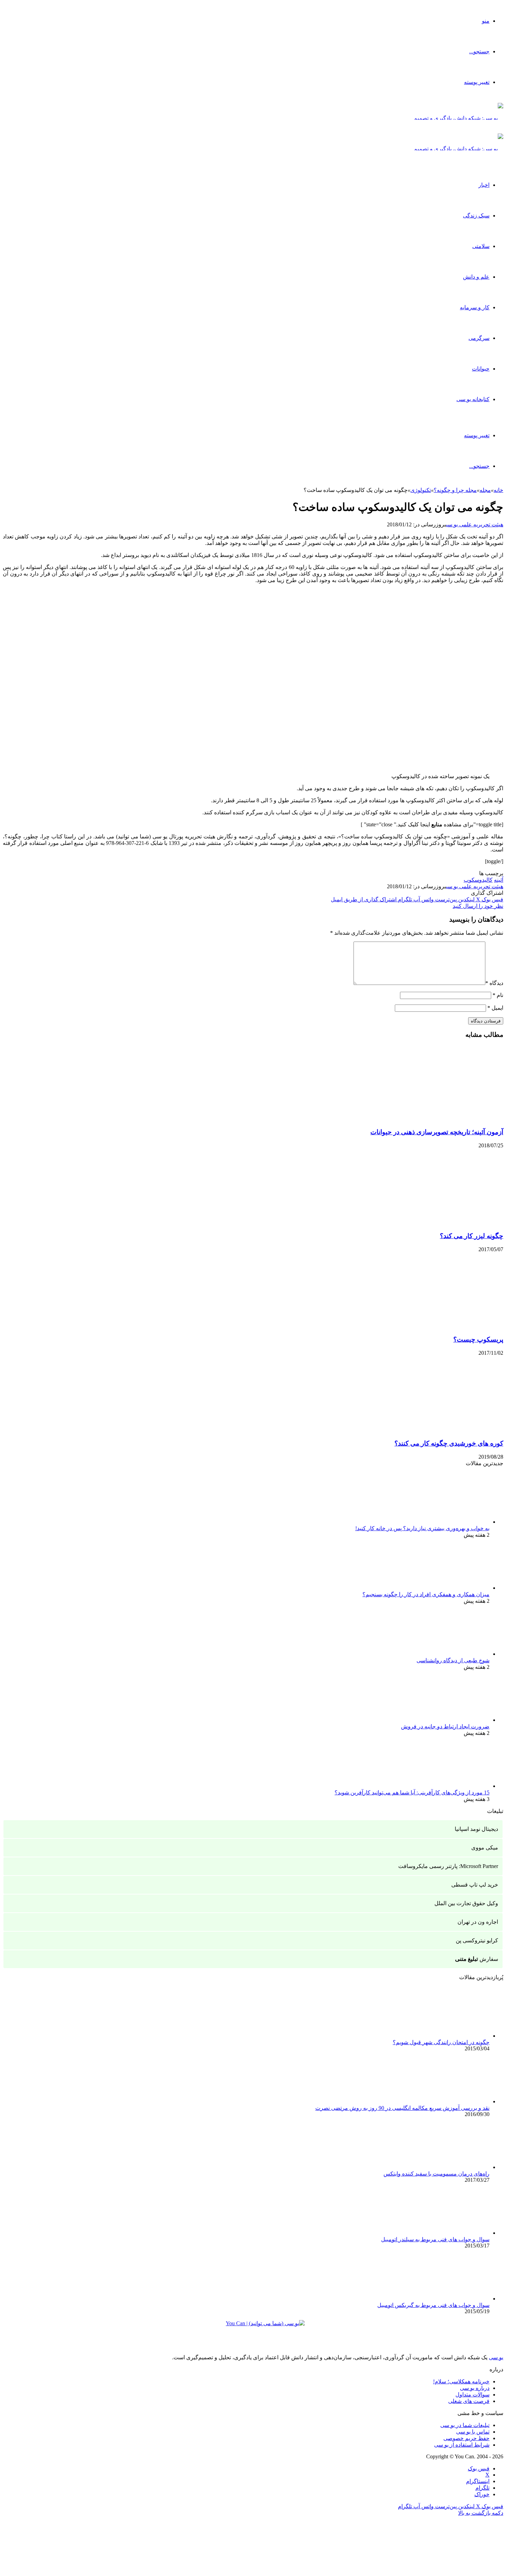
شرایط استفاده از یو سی (462, 2445)
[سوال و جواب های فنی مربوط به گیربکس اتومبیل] (452, 2299)
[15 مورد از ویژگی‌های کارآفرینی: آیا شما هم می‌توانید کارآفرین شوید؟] (452, 1786)
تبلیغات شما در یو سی (465, 2425)
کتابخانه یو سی (473, 399)
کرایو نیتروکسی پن (477, 1940)
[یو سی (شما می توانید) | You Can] (253, 2328)
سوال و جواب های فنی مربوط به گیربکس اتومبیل (433, 2305)
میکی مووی (485, 1848)
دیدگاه (494, 983)
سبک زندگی (476, 216)
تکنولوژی (421, 490)
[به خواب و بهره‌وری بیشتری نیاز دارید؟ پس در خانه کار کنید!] (452, 1522)
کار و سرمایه (475, 307)
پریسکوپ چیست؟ (478, 1339)
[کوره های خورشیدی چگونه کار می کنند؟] (436, 1430)
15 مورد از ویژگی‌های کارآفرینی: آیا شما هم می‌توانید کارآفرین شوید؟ (412, 1793)
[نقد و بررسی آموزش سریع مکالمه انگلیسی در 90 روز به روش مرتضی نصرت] (452, 2101)
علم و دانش (476, 277)
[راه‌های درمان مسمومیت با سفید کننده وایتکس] (452, 2167)
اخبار (484, 185)
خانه (498, 490)
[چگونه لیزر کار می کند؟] (436, 1222)
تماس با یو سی (473, 2432)
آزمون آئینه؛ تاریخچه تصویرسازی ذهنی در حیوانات (437, 1132)
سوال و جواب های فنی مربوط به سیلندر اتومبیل (435, 2239)
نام (498, 995)
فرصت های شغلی (469, 2401)
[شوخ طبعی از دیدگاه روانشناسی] (452, 1654)
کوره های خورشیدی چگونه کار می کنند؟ (449, 1443)
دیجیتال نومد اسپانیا (476, 1829)
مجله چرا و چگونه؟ (455, 490)
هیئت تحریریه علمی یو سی (475, 524)
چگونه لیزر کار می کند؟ (472, 1236)
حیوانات (481, 369)
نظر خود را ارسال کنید (478, 906)
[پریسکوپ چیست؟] (436, 1326)
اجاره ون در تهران (478, 1922)
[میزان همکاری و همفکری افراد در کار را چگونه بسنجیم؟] (452, 1588)
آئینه (499, 880)
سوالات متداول (472, 2395)
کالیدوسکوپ (478, 880)
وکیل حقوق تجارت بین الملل (466, 1903)
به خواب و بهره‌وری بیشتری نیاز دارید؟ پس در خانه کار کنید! (422, 1528)
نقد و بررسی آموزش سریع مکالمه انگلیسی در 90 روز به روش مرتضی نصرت (402, 2108)
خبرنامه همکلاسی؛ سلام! (461, 2381)
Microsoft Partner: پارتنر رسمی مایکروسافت (448, 1866)
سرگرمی (479, 338)
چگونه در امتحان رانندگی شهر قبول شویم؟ (441, 2042)
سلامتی (481, 246)
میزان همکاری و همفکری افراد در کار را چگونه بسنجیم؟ (426, 1594)
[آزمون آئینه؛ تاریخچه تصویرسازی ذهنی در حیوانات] (436, 1119)
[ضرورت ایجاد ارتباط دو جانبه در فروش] (452, 1720)
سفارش (477, 1959)
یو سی (496, 2357)
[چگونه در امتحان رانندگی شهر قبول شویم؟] (452, 2036)
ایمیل (495, 1008)
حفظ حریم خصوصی (466, 2438)
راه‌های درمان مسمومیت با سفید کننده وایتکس (436, 2174)
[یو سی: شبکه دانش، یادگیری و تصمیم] (458, 118)
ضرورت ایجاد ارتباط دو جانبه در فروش (445, 1726)
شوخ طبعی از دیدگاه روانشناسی (453, 1660)
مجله (485, 490)
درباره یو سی (475, 2388)
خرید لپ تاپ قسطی (475, 1885)
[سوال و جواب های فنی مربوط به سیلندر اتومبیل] (452, 2233)
